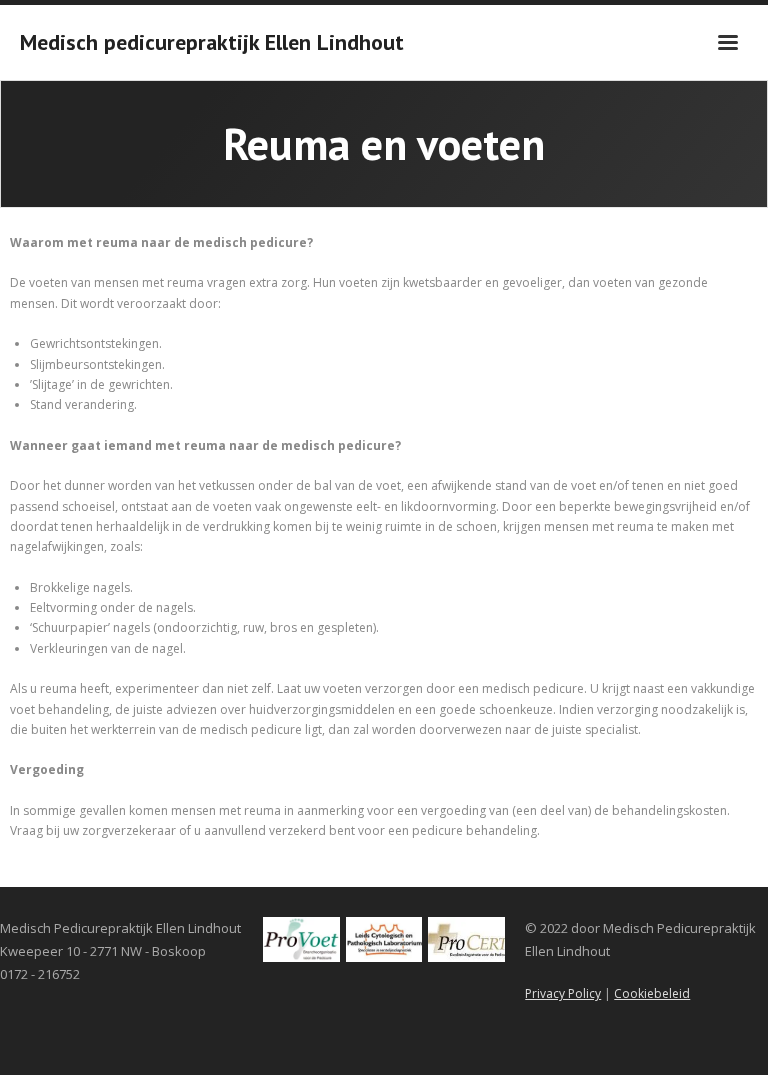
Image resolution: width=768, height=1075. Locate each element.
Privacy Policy (563, 993)
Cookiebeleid (652, 993)
